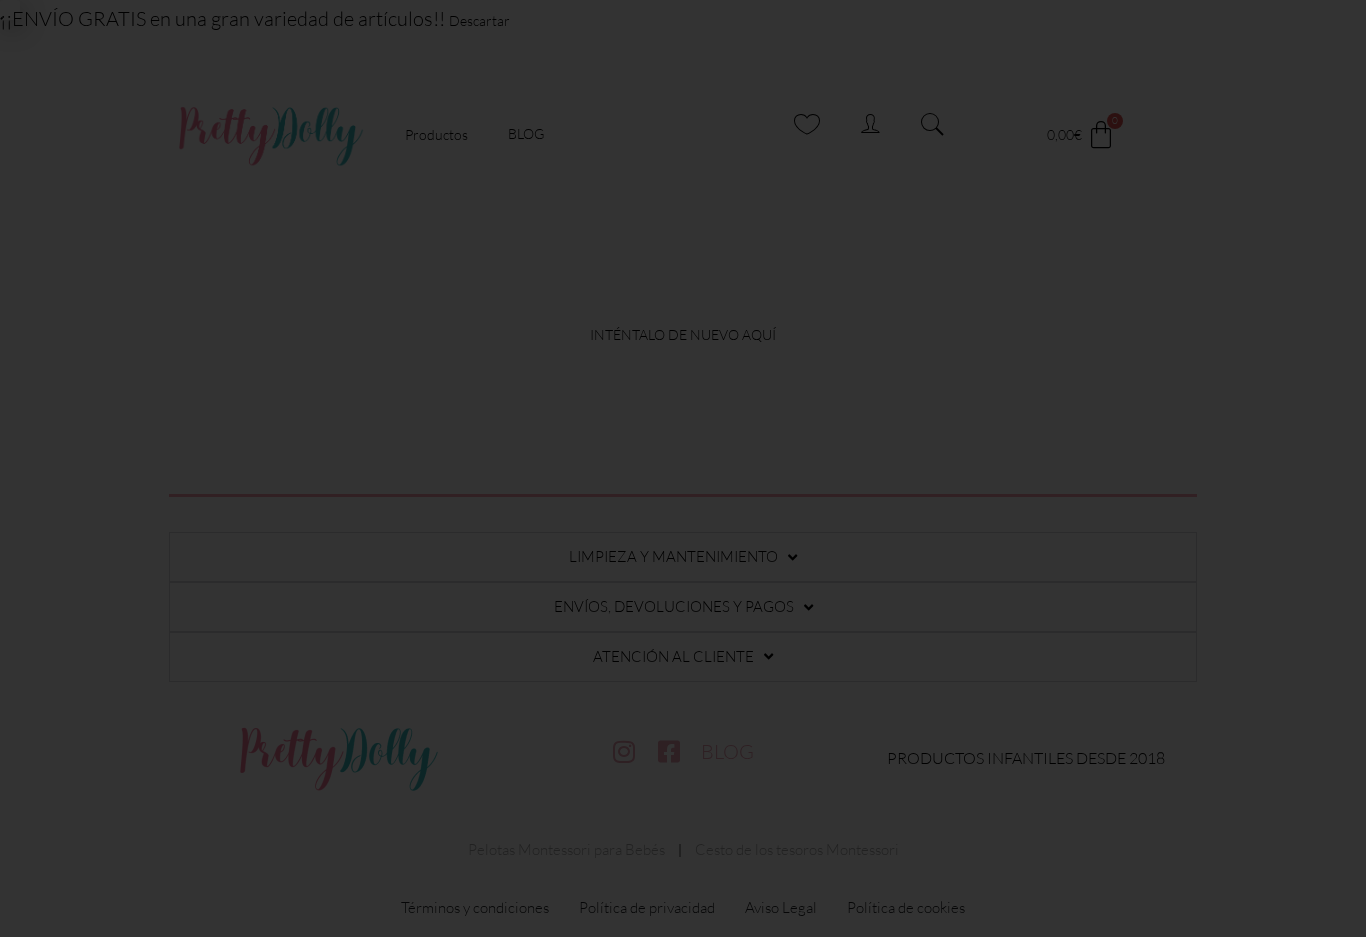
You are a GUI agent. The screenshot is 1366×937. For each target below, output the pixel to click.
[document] (683, 468)
